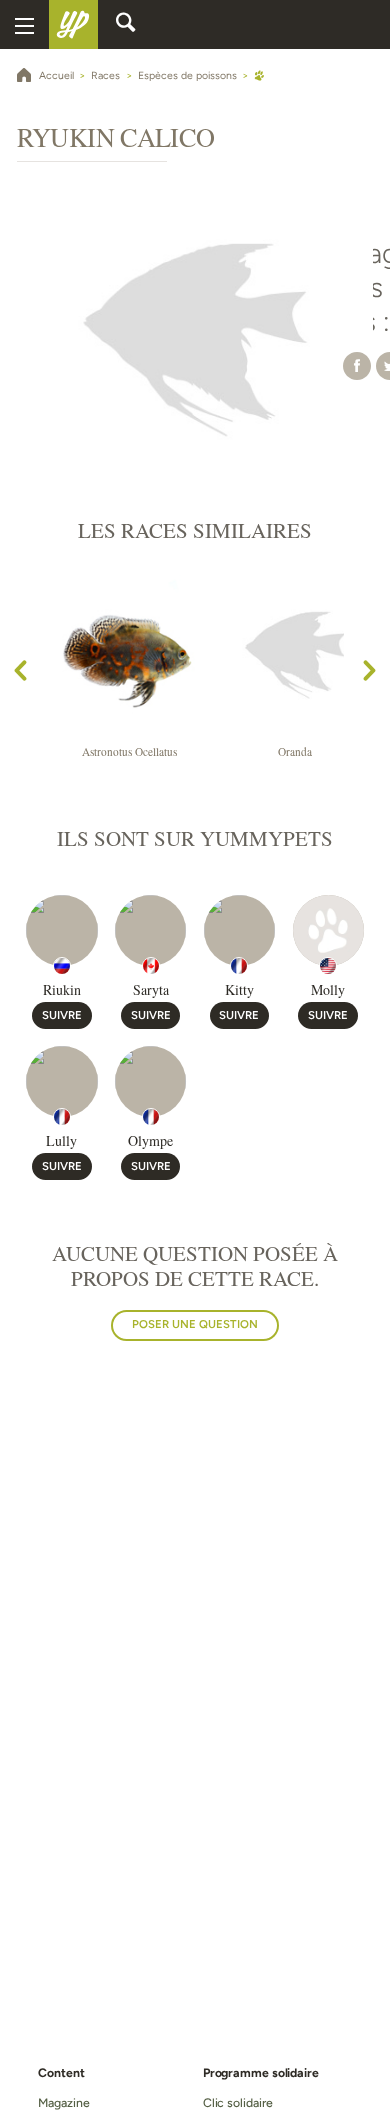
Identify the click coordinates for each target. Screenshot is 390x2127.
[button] (357, 365)
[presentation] (20, 674)
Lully (61, 1140)
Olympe (150, 1140)
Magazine (63, 2102)
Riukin (62, 989)
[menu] (24, 24)
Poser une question (195, 1324)
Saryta (151, 989)
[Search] (126, 25)
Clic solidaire (238, 2102)
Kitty (239, 989)
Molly (328, 989)
